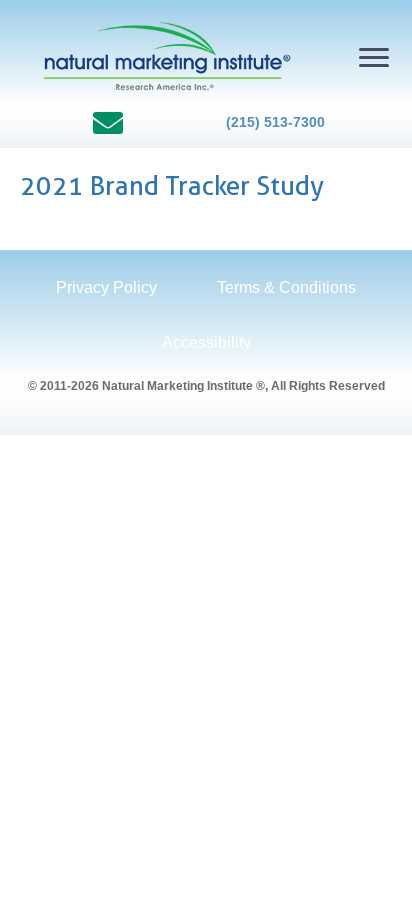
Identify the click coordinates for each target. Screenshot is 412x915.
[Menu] (374, 58)
